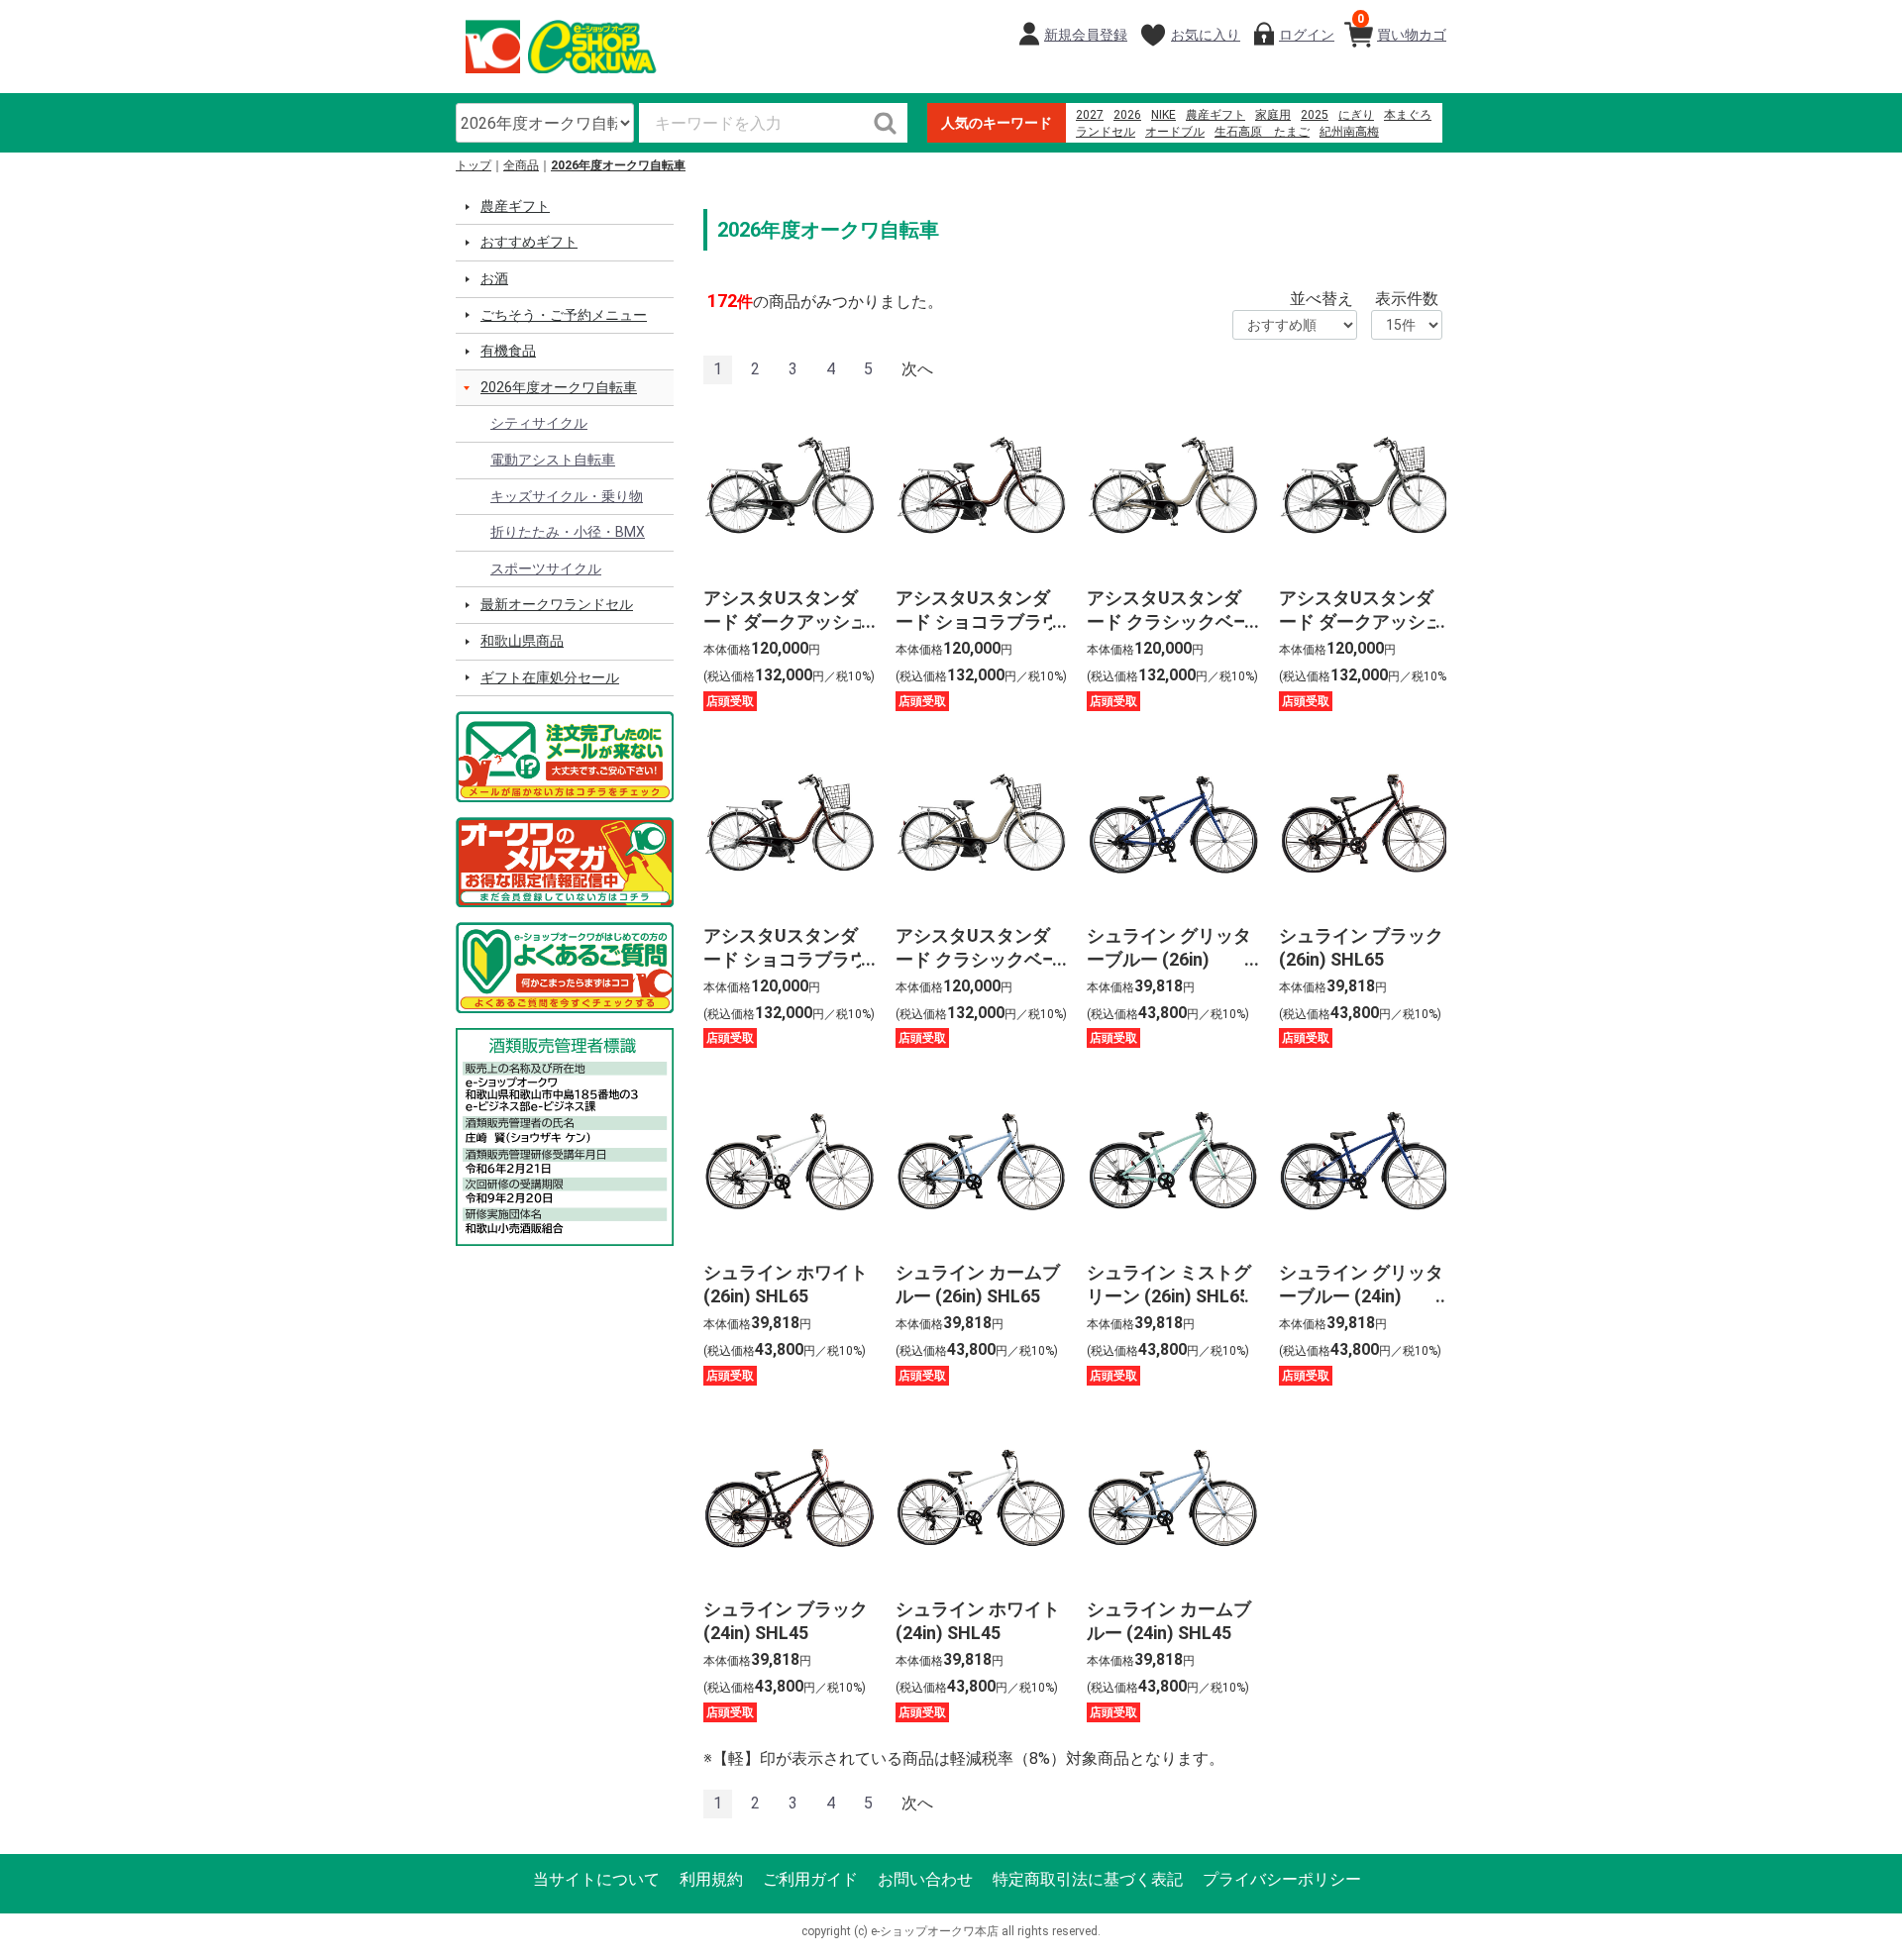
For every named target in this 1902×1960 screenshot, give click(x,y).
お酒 (494, 278)
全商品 (521, 165)
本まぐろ (1408, 115)
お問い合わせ (925, 1879)
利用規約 (711, 1879)
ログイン (1307, 35)
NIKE (1163, 115)
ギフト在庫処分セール (550, 677)
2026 (1127, 115)
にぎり (1356, 115)
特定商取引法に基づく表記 (1088, 1879)
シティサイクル (539, 423)
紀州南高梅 (1349, 132)
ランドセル (1106, 132)
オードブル (1175, 132)
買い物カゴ (1402, 27)
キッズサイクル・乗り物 (567, 496)
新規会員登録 (1086, 35)
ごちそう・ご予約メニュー (564, 315)
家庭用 (1273, 115)
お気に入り (1206, 35)
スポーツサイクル (546, 568)
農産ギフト (1215, 115)
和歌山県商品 (522, 641)
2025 (1315, 115)
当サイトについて (596, 1879)
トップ (474, 165)
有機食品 (508, 351)
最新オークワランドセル (557, 604)
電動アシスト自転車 (553, 460)
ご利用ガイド (810, 1879)
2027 (1090, 115)
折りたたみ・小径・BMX (568, 532)
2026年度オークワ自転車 (618, 165)
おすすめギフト (529, 242)
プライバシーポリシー (1282, 1879)
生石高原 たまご (1262, 132)
